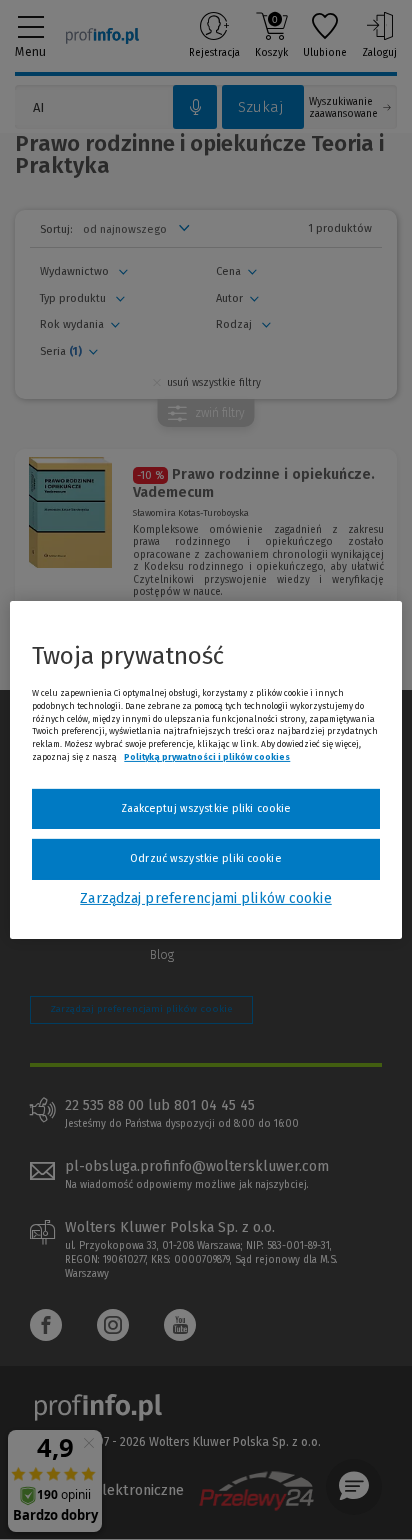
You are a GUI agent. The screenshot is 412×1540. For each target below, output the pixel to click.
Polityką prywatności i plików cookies (207, 757)
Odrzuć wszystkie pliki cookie (205, 858)
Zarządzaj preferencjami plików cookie (205, 898)
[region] (205, 770)
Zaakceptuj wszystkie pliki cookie (206, 808)
